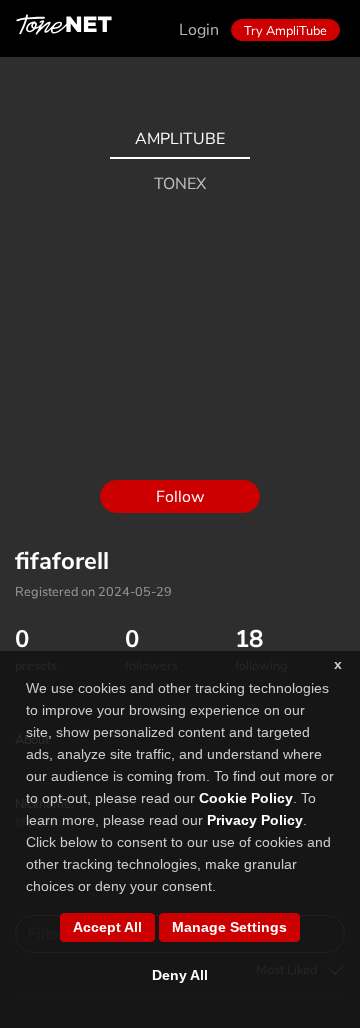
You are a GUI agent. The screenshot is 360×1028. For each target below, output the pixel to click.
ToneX (180, 184)
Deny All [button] (180, 975)
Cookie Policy (246, 798)
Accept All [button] (107, 927)
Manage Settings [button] (229, 927)
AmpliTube (180, 139)
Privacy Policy (255, 820)
